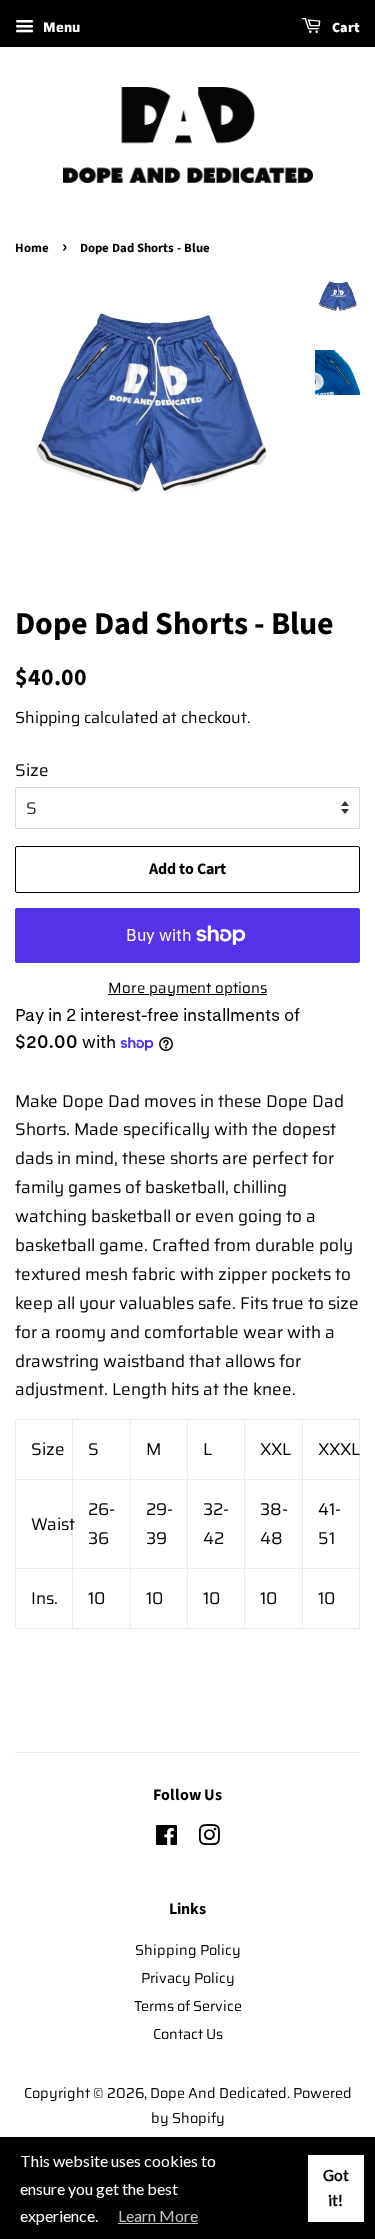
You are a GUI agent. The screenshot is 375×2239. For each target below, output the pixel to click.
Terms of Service (188, 2006)
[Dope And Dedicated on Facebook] (166, 1839)
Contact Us (188, 2034)
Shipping (47, 717)
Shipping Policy (188, 1950)
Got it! (336, 2188)
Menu (59, 27)
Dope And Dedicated (218, 2093)
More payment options (187, 988)
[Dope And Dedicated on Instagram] (209, 1839)
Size (32, 770)
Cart (344, 28)
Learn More (158, 2215)
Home (32, 248)
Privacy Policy (188, 1978)
